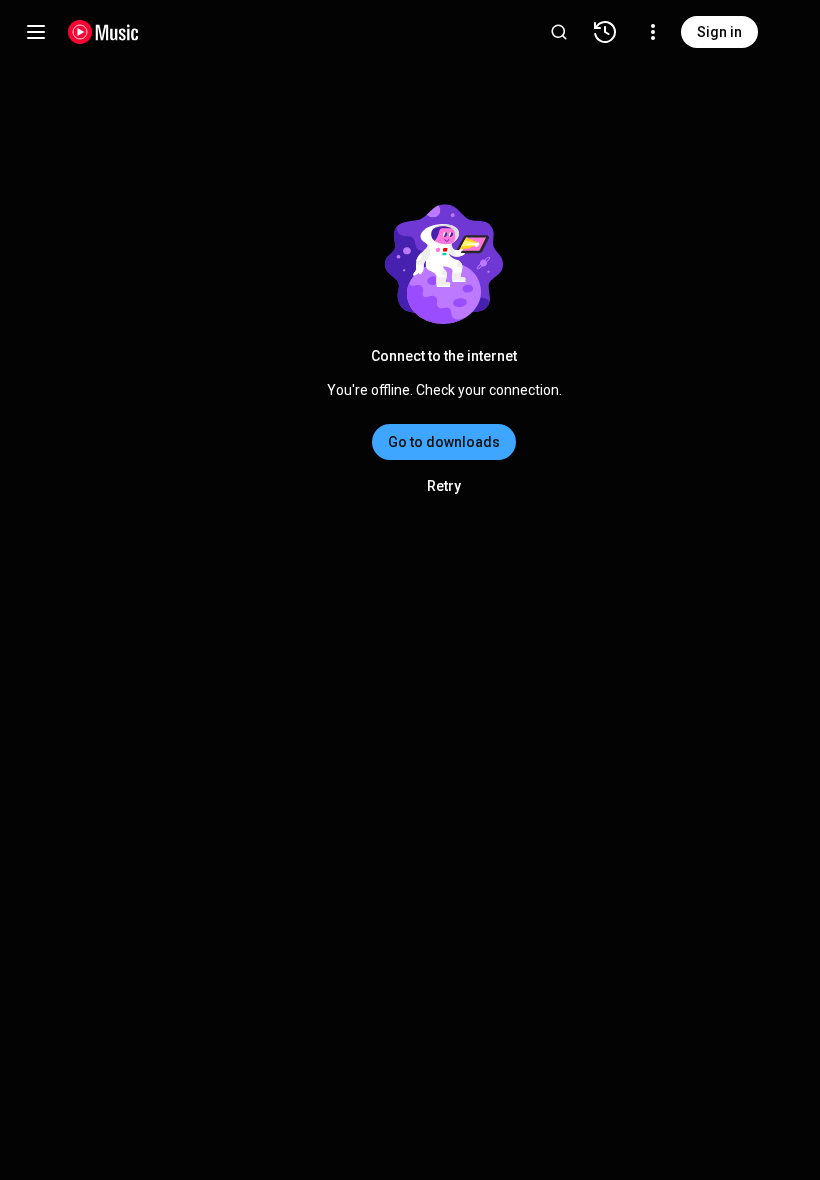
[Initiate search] (559, 32)
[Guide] (36, 32)
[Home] (103, 32)
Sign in (719, 32)
